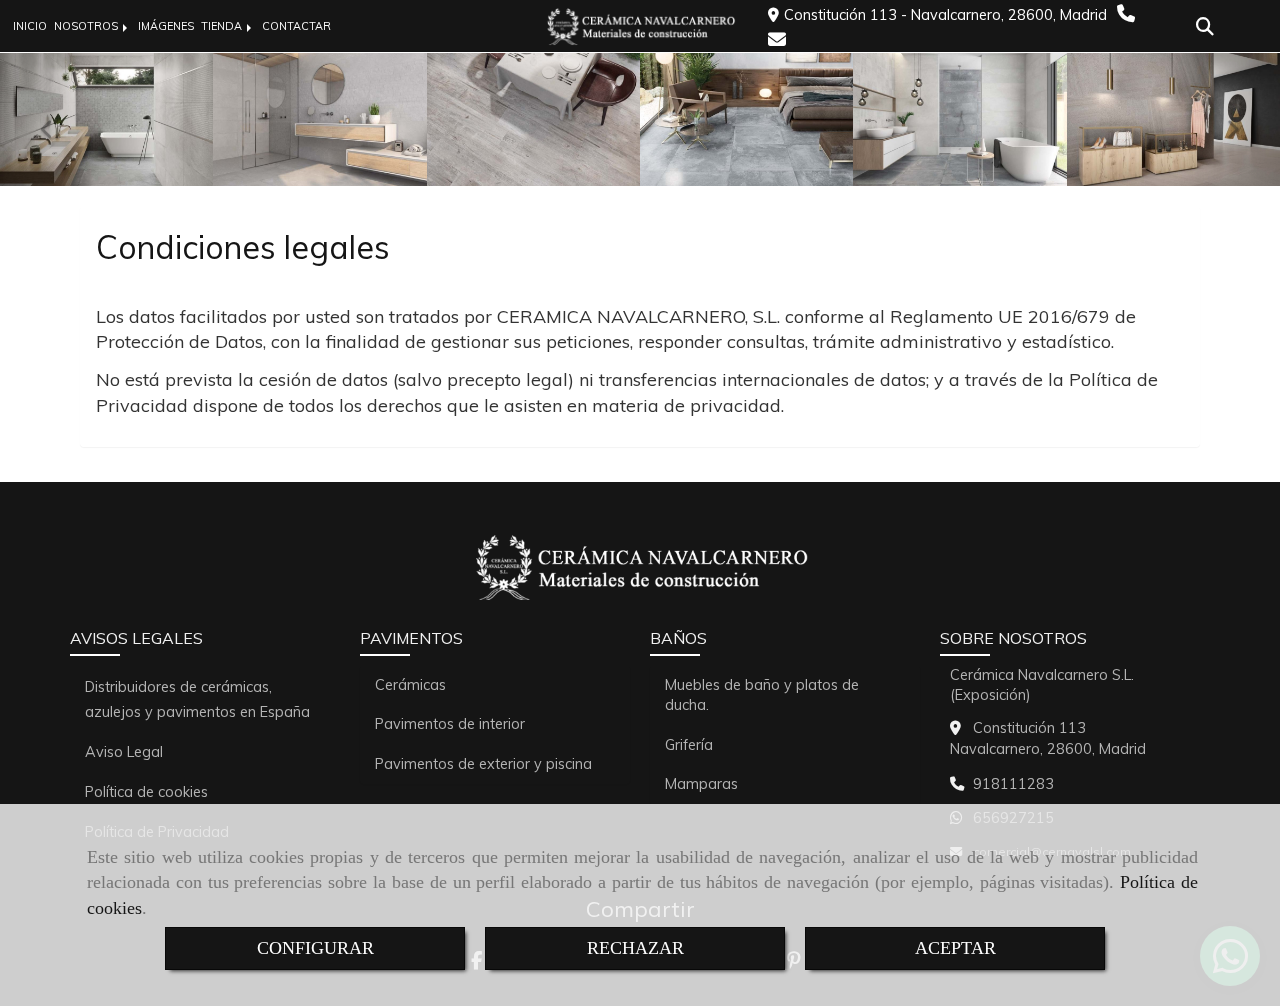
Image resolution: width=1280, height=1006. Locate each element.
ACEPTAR (955, 948)
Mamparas (701, 784)
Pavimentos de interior (450, 724)
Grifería (689, 745)
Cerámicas (410, 685)
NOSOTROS (87, 26)
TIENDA (223, 26)
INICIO (30, 26)
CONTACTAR (296, 26)
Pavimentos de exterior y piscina (483, 764)
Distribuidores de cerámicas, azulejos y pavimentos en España (197, 699)
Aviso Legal (124, 752)
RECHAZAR (635, 948)
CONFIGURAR (315, 948)
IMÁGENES (166, 26)
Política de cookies (146, 792)
